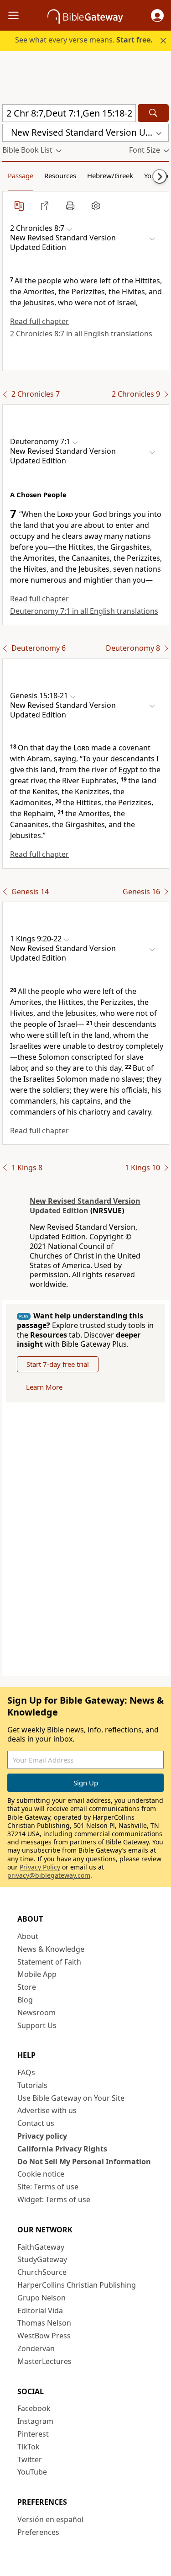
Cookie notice (41, 2174)
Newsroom (36, 2013)
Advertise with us (47, 2110)
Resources (60, 175)
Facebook (34, 2408)
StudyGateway (42, 2259)
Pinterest (33, 2434)
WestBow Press (44, 2336)
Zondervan (36, 2348)
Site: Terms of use (48, 2187)
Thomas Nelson (44, 2323)
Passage (21, 175)
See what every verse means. (84, 40)
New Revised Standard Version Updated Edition (85, 1206)
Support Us (37, 2025)
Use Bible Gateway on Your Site (71, 2098)
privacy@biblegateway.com (49, 1875)
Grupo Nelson (41, 2298)
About (28, 1936)
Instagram (35, 2421)
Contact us (36, 2123)
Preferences (38, 2532)
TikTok (28, 2447)
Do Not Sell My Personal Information (84, 2162)
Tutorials (32, 2085)
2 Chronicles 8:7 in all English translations (81, 334)
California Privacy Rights (62, 2149)
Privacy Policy (40, 1867)
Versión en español (50, 2519)
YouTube (32, 2472)
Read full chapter (39, 321)
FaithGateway (41, 2247)
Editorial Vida (40, 2310)
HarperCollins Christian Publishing (77, 2285)
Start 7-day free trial (58, 1364)
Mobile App (37, 1974)
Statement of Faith (49, 1962)
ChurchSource (42, 2272)
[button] (157, 16)
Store (27, 1987)
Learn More (44, 1387)
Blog (25, 2000)
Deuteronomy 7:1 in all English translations (84, 611)
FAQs (26, 2072)
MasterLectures (44, 2361)
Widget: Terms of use (54, 2199)
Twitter (30, 2459)
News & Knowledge (51, 1949)
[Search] (153, 113)
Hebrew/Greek (110, 175)
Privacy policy (42, 2136)
